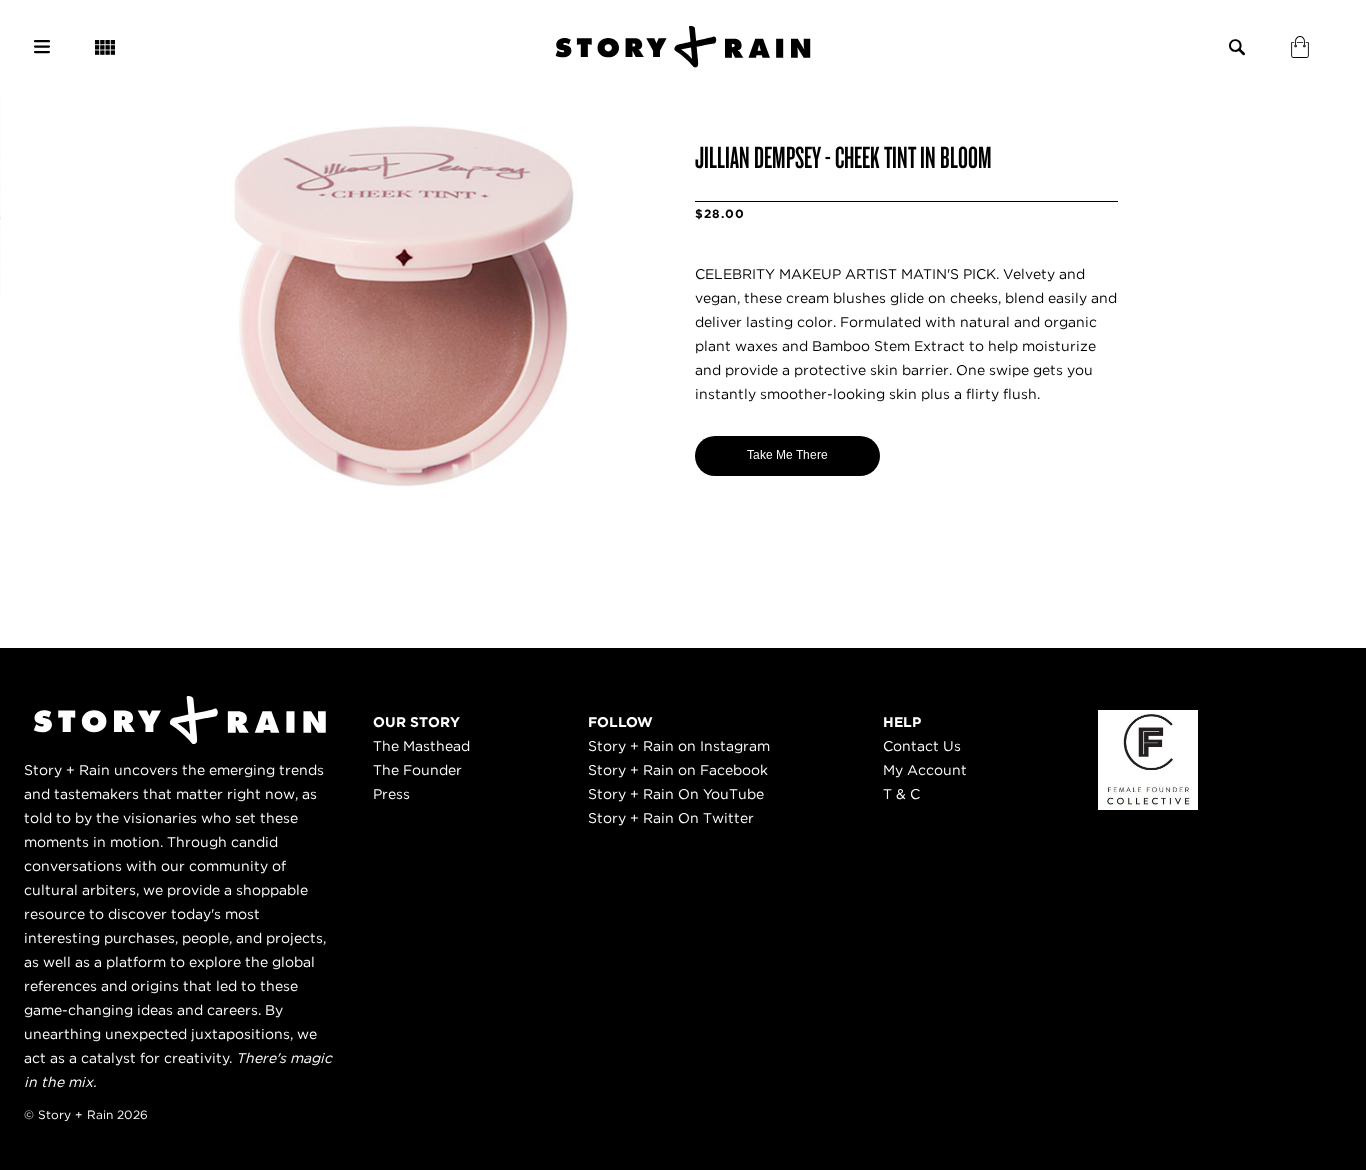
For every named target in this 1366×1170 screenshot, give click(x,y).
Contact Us (922, 746)
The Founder (417, 770)
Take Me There (787, 455)
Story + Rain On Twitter (671, 818)
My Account (925, 770)
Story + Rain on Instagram (679, 746)
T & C (901, 794)
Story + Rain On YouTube (676, 794)
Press (391, 794)
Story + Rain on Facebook (678, 770)
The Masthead (421, 746)
